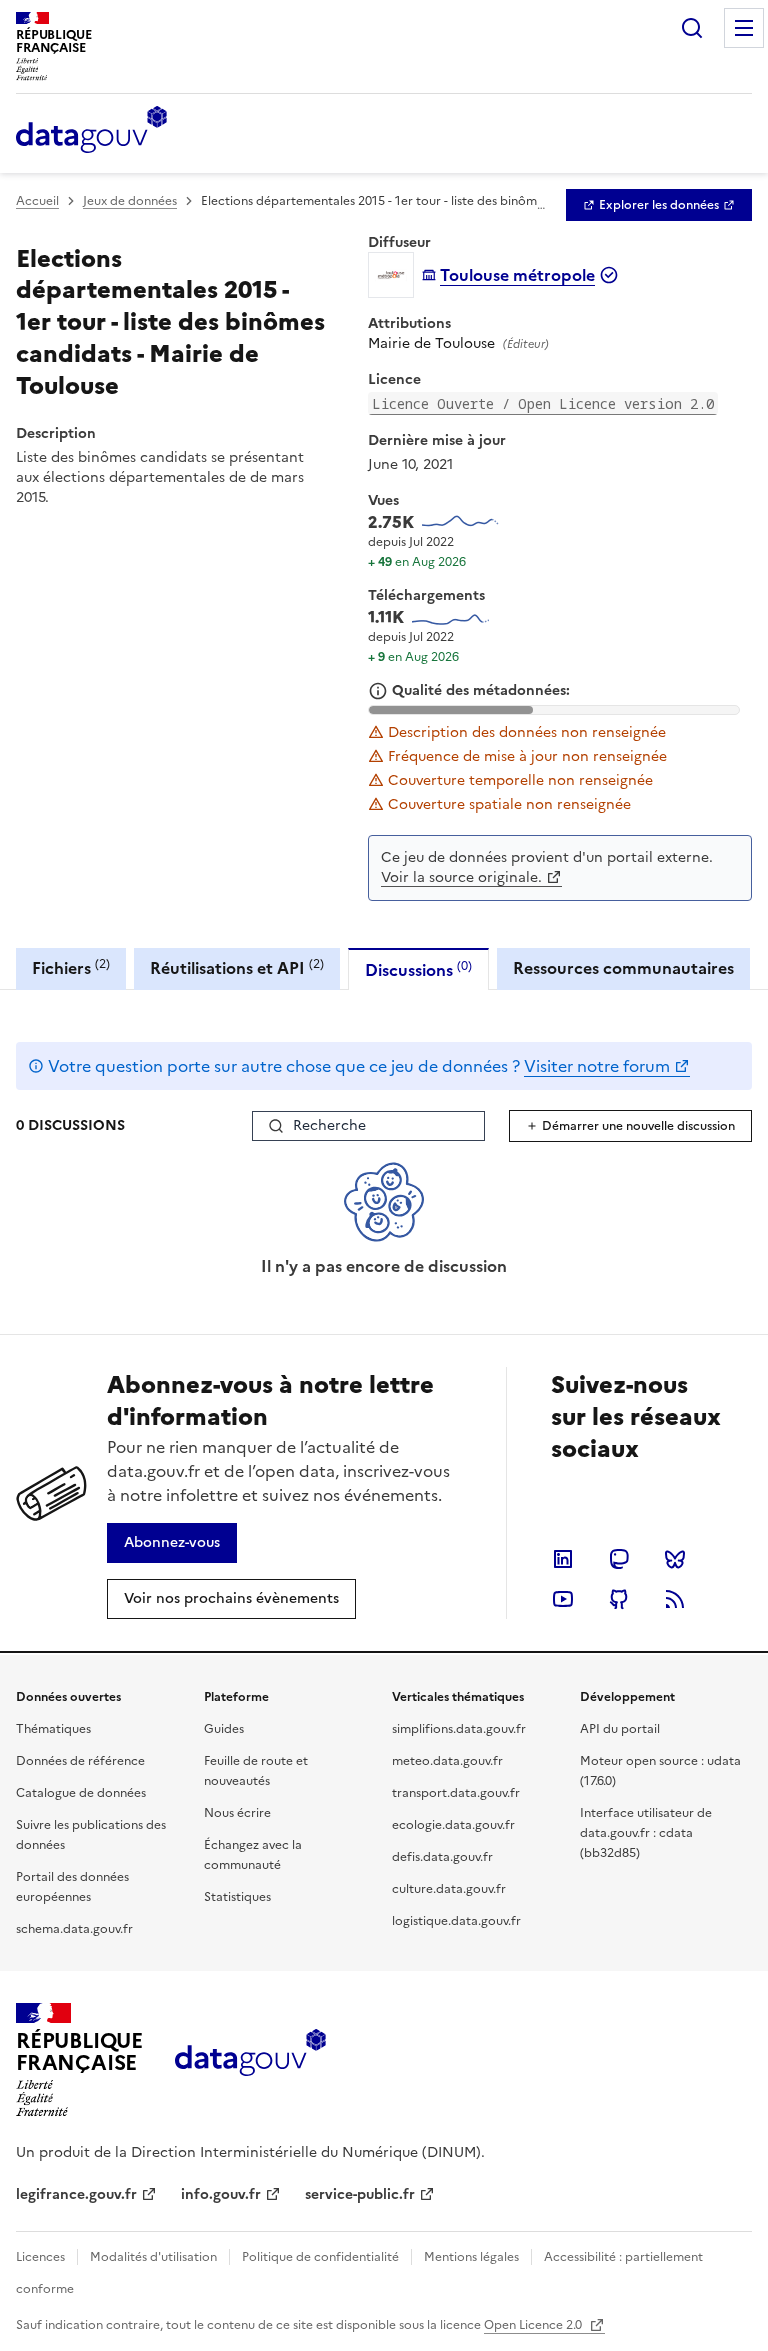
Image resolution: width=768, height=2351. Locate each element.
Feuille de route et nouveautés (256, 1771)
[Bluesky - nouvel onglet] (675, 1559)
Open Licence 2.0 (534, 2325)
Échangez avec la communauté (253, 1855)
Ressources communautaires (623, 968)
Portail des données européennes (72, 1887)
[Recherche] (692, 28)
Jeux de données (130, 201)
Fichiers (71, 967)
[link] (659, 205)
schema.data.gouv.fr (74, 1929)
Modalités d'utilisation (153, 2257)
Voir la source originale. (461, 877)
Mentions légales (471, 2257)
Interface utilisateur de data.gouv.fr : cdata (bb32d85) (646, 1833)
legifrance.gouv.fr (76, 2194)
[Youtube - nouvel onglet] (563, 1599)
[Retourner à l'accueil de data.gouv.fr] (91, 131)
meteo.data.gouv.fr (447, 1761)
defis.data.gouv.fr (442, 1857)
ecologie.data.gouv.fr (453, 1825)
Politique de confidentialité (320, 2257)
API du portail (620, 1729)
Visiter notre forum (597, 1066)
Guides (224, 1729)
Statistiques (237, 1897)
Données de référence (80, 1761)
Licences (40, 2257)
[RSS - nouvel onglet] (675, 1599)
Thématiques (53, 1729)
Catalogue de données (81, 1793)
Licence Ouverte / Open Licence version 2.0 (543, 403)
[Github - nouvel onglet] (619, 1599)
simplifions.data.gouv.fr (459, 1729)
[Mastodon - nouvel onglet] (619, 1559)
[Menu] (744, 28)
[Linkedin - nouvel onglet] (563, 1559)
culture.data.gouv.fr (449, 1889)
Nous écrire (237, 1813)
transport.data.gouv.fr (456, 1793)
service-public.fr (360, 2194)
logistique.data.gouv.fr (456, 1921)
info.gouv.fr (221, 2194)
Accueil (37, 201)
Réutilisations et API (237, 967)
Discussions (418, 969)
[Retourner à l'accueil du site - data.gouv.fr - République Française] (250, 2060)
